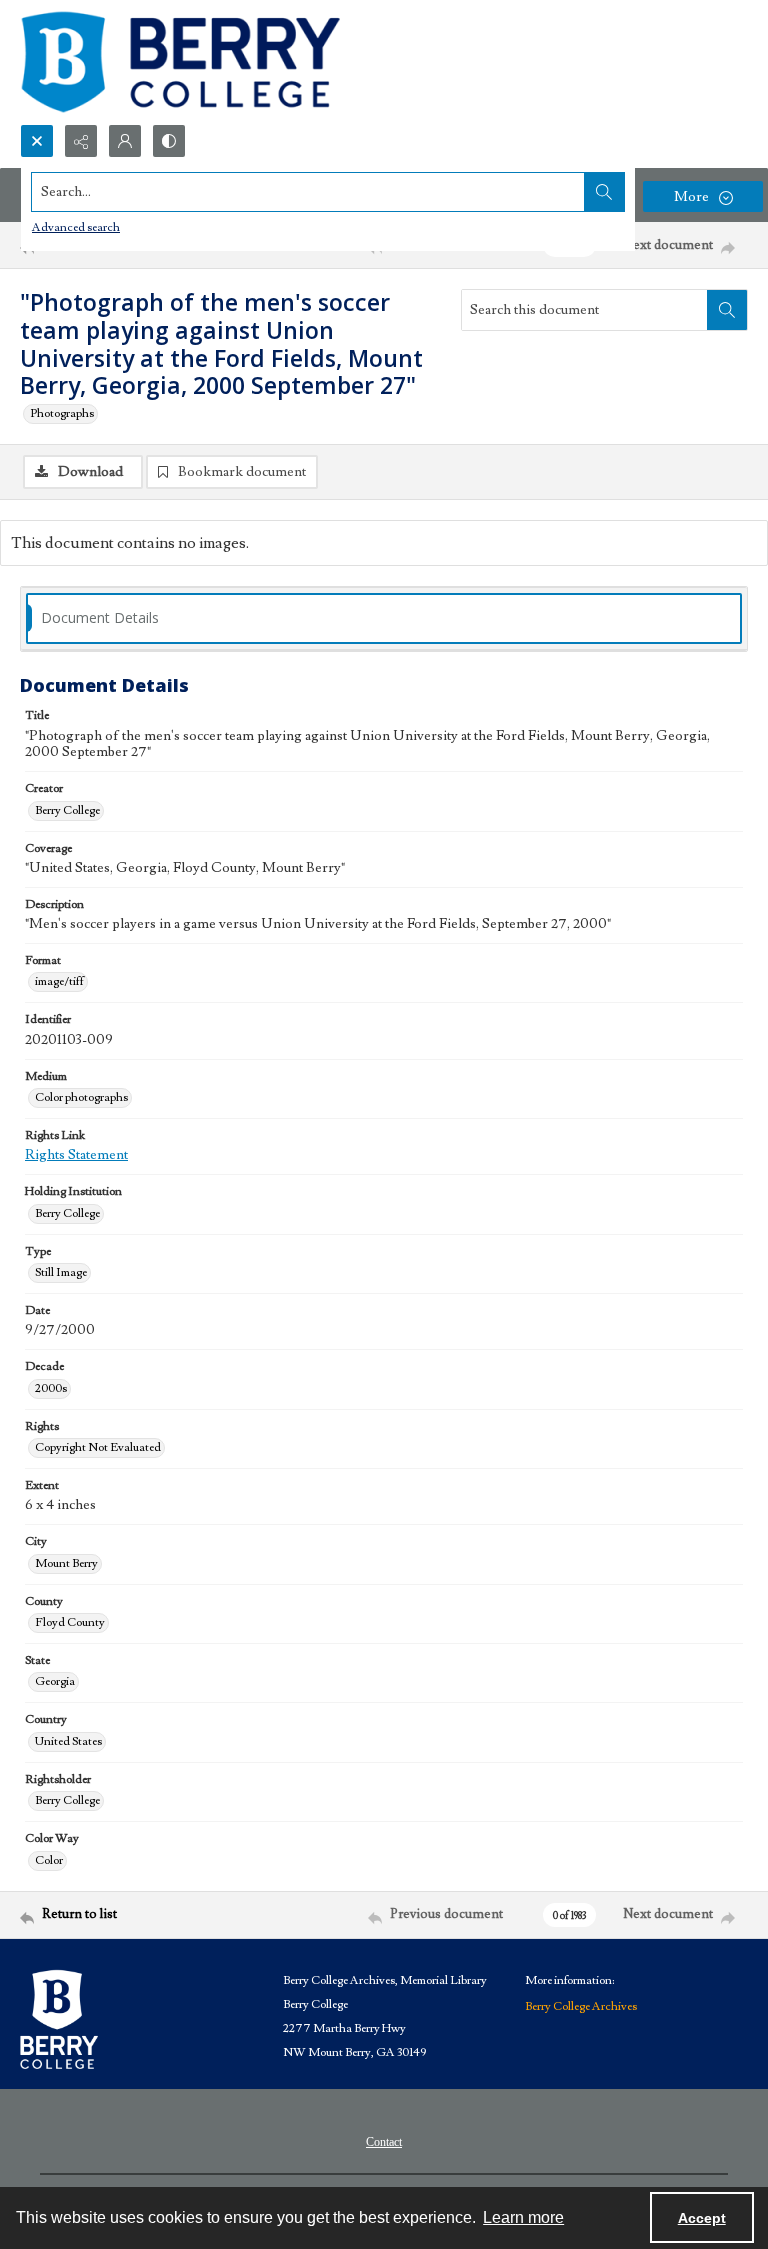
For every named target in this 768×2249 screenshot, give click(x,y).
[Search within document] (727, 310)
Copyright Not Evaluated (98, 1447)
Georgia (55, 1681)
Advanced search (76, 227)
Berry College (67, 810)
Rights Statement (76, 1155)
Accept (702, 2218)
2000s (51, 1388)
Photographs (62, 413)
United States (68, 1741)
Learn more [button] (523, 2217)
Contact (384, 2142)
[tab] (384, 618)
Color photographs (81, 1097)
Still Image (61, 1272)
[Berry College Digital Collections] (180, 62)
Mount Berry (66, 1563)
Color (49, 1860)
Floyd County (70, 1622)
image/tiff (59, 981)
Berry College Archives (581, 2006)
